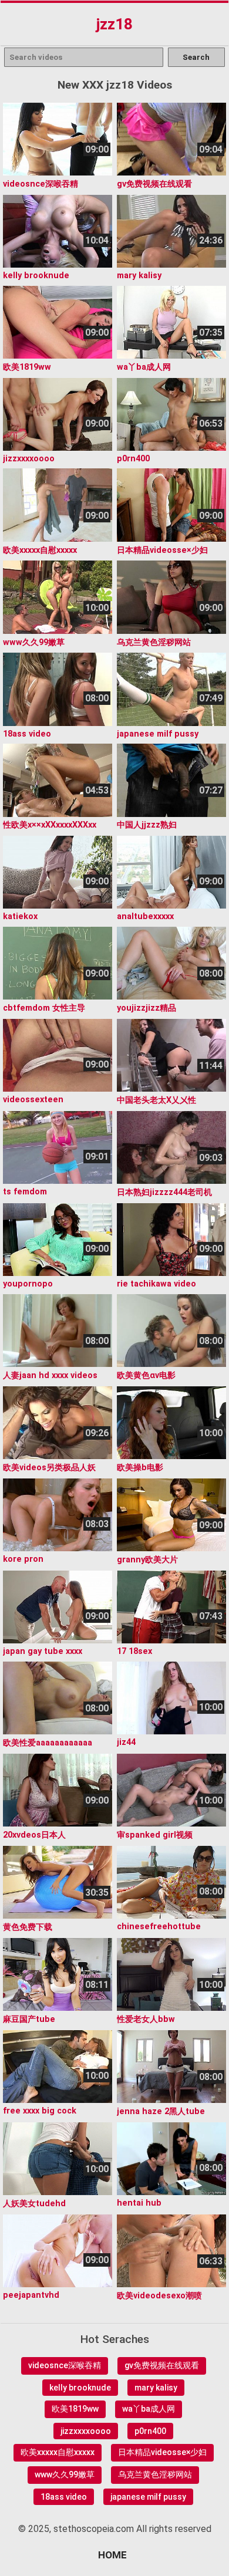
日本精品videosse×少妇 (162, 2452)
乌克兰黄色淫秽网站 (155, 2474)
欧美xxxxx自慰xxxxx (58, 2452)
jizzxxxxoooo (86, 2431)
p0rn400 (150, 2431)
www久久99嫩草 (65, 2474)
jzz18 (114, 24)
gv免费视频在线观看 (162, 2365)
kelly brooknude (80, 2388)
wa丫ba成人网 (149, 2409)
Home (112, 2555)
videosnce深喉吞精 (65, 2365)
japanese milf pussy (148, 2497)
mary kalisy (156, 2388)
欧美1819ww (75, 2409)
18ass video (64, 2497)
